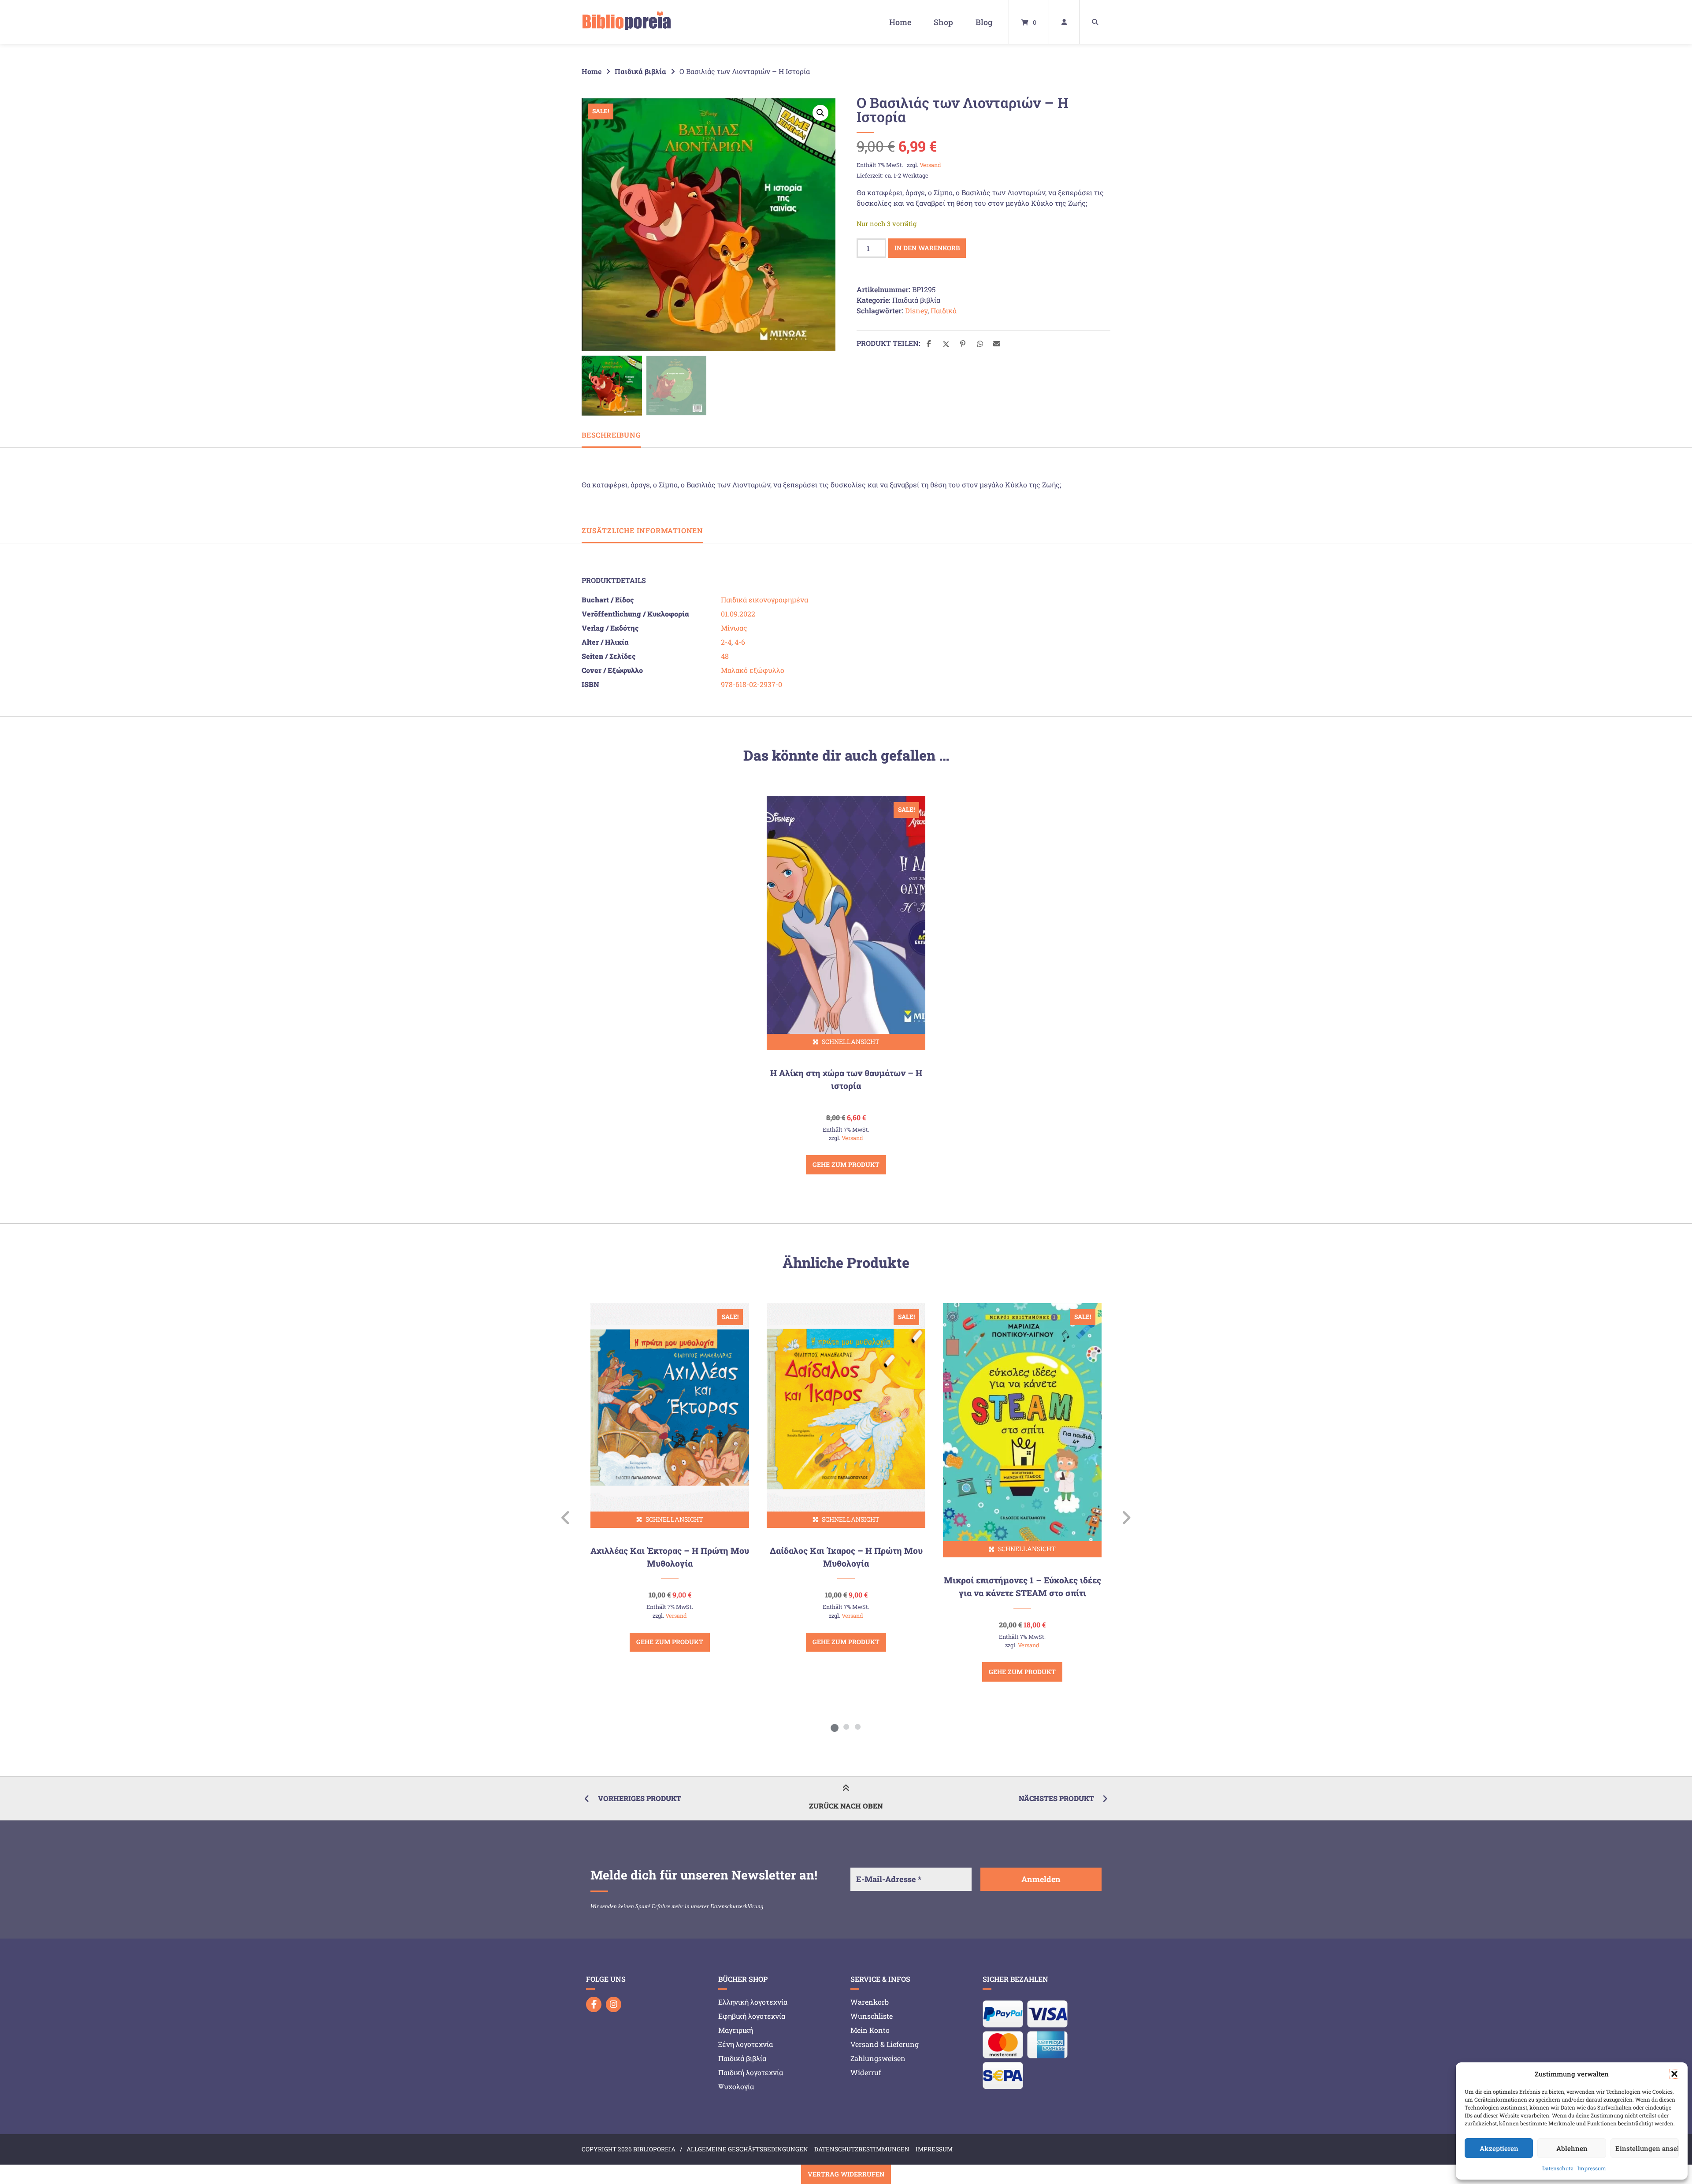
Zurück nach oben (846, 1806)
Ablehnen (1572, 2148)
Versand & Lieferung (885, 2044)
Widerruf (866, 2072)
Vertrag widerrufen (846, 2174)
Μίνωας (734, 628)
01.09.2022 (738, 614)
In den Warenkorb (927, 248)
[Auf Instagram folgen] (614, 2004)
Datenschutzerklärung (737, 1906)
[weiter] (1126, 1518)
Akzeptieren (1499, 2148)
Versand (930, 165)
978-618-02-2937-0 (751, 684)
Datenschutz (1558, 2168)
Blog (984, 22)
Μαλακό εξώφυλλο (753, 670)
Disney (916, 310)
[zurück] (566, 1518)
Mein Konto (870, 2030)
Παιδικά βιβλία (640, 71)
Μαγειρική (736, 2030)
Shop (943, 22)
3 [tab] (857, 1727)
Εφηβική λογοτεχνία (752, 2016)
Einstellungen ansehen (1647, 2148)
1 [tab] (835, 1727)
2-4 (726, 642)
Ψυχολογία (736, 2086)
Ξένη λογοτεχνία (746, 2044)
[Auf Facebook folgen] (594, 2004)
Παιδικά (944, 310)
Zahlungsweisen (878, 2058)
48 (725, 656)
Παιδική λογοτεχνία (751, 2072)
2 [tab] (846, 1727)
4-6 (740, 642)
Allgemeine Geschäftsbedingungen (747, 2149)
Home (900, 22)
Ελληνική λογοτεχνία (753, 2002)
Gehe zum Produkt (846, 1164)
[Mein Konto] (1064, 22)
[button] (1674, 2074)
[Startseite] (627, 22)
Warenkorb (870, 2002)
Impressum (1592, 2168)
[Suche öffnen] (1095, 22)
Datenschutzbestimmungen (862, 2149)
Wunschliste (872, 2016)
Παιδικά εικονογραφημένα (764, 600)
